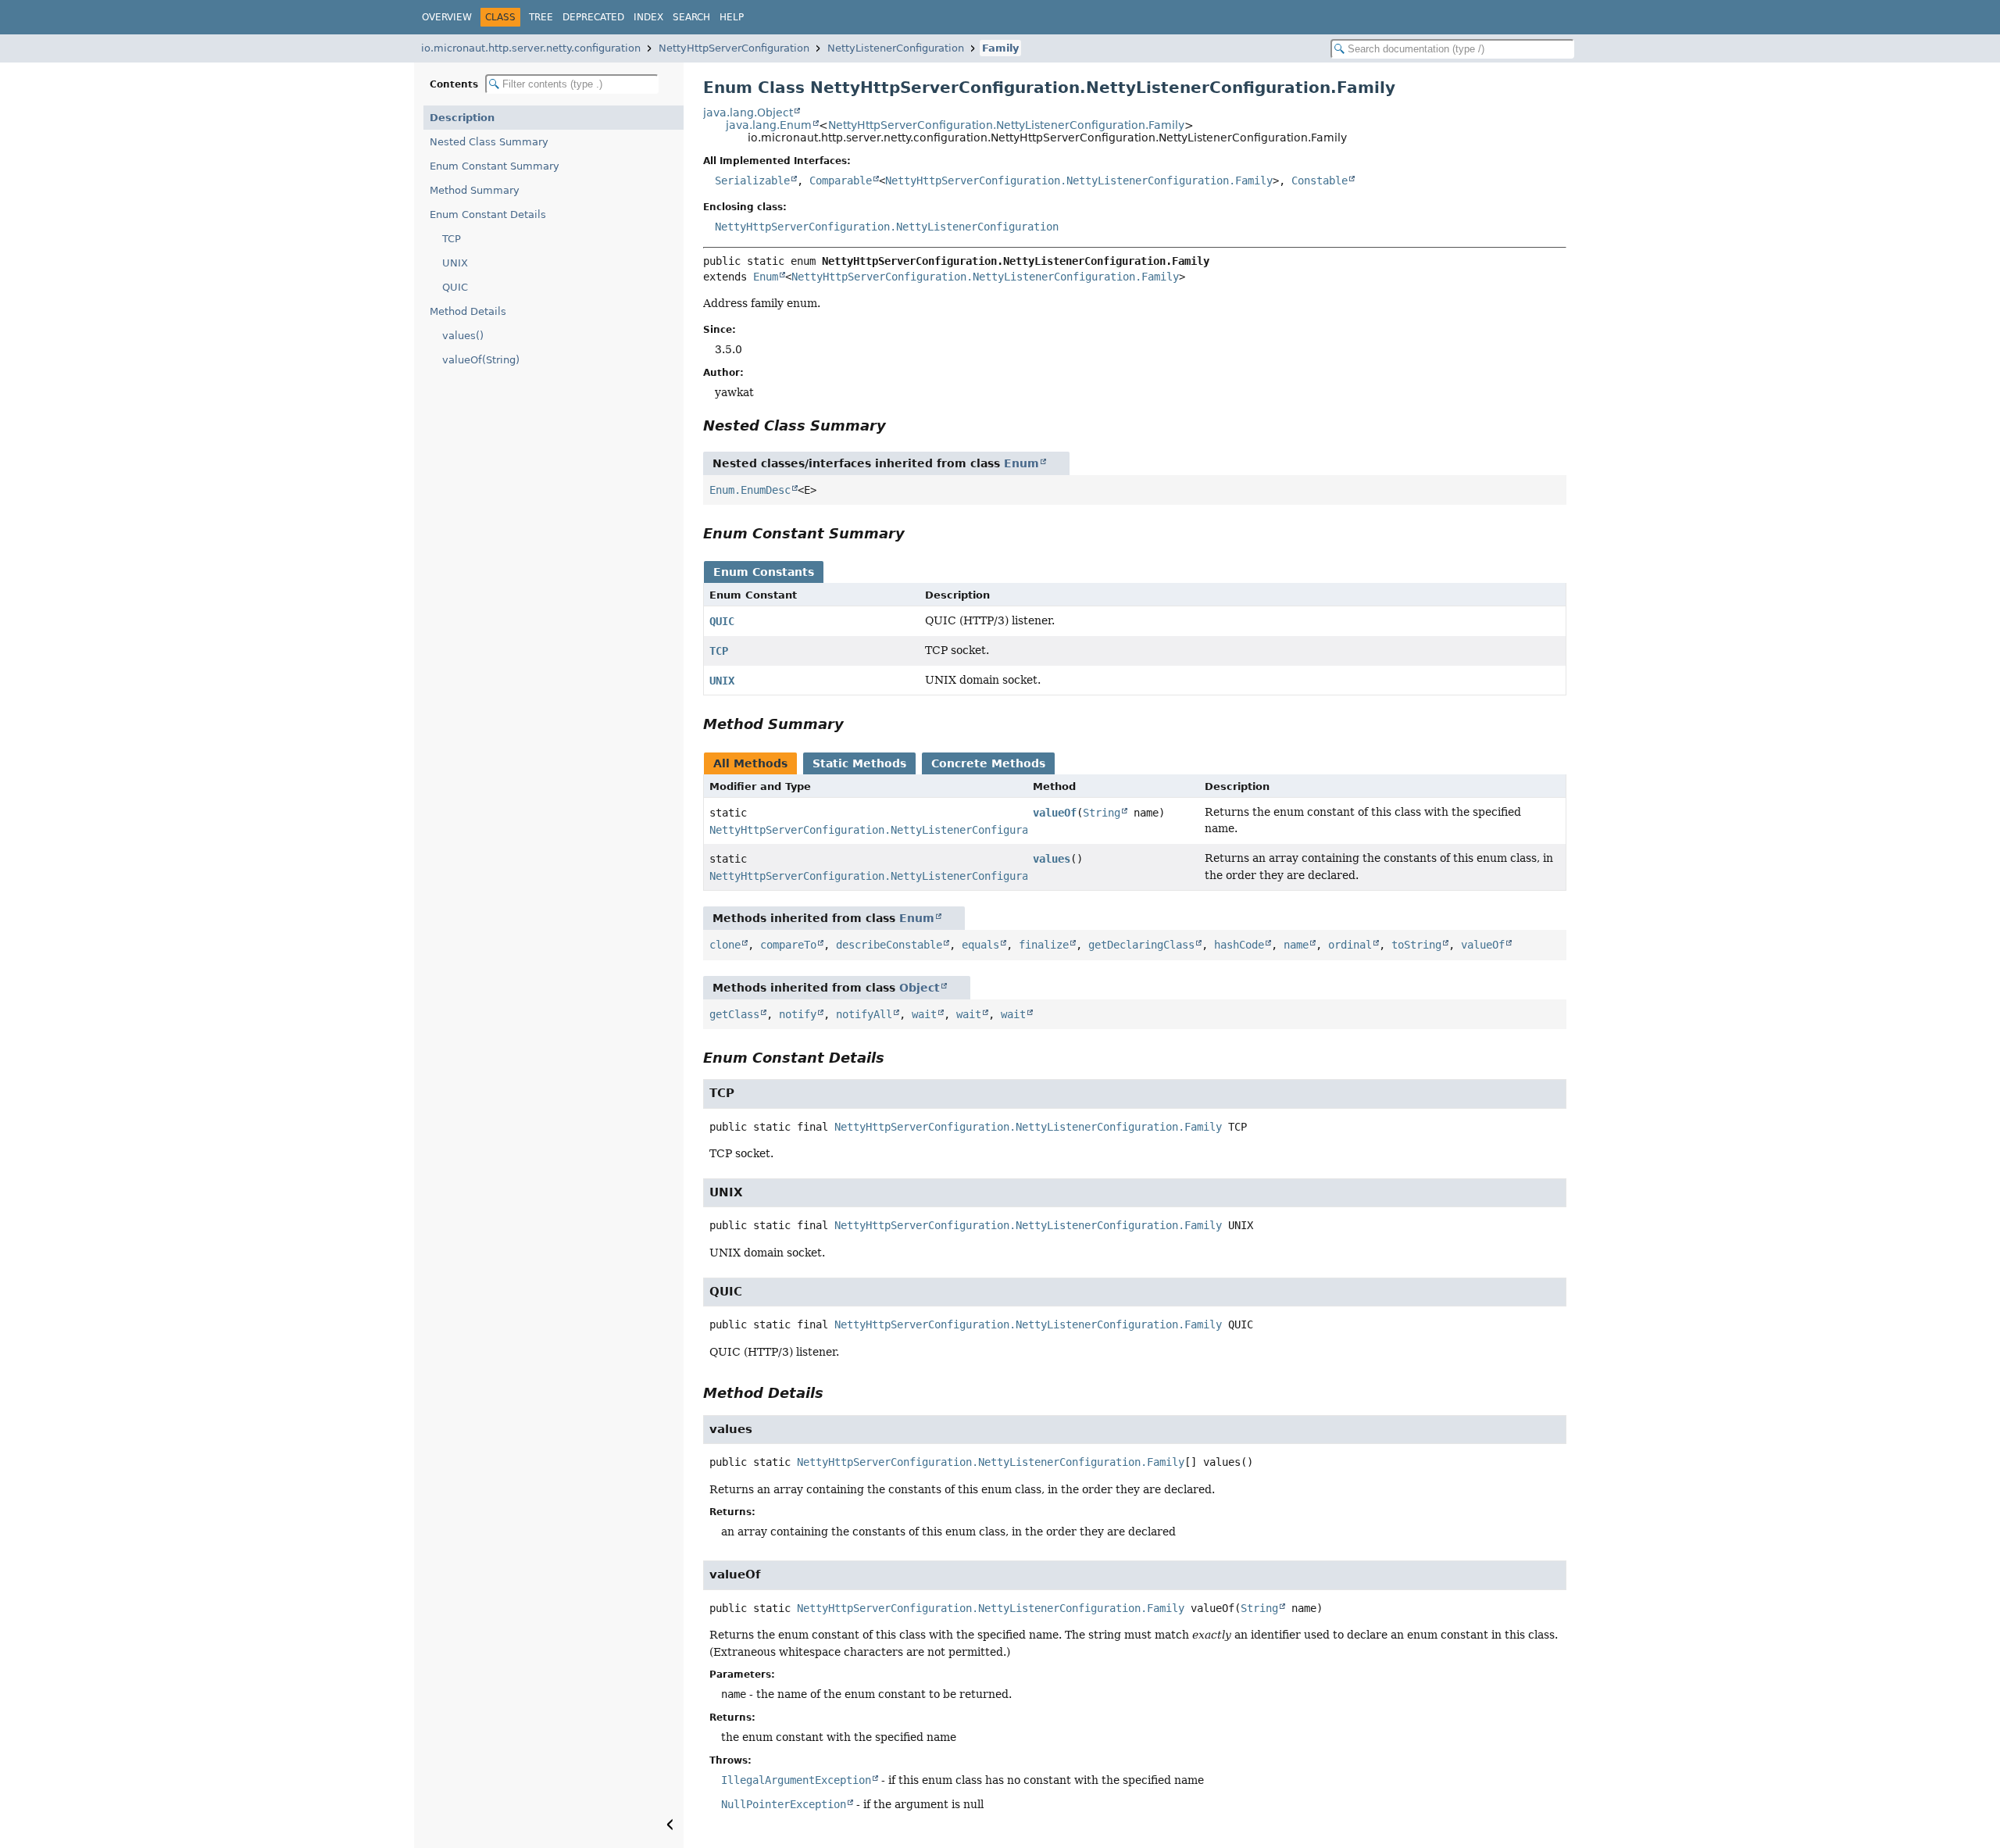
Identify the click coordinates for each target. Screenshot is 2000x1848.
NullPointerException (784, 1804)
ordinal (1350, 945)
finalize (1044, 945)
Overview (447, 17)
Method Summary (475, 190)
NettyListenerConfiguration (896, 48)
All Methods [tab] (750, 763)
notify (798, 1014)
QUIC (455, 287)
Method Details (468, 311)
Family (1000, 48)
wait (924, 1014)
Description (462, 118)
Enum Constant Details (488, 214)
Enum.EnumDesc (750, 490)
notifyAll (864, 1014)
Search (691, 17)
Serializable (752, 181)
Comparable (841, 181)
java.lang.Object (748, 113)
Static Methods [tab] (859, 763)
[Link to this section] (897, 425)
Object (920, 988)
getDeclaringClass (1141, 945)
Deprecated (593, 17)
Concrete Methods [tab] (988, 763)
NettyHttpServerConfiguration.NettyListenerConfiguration (887, 227)
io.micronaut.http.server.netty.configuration (531, 48)
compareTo (788, 945)
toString (1416, 945)
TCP (452, 239)
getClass (734, 1014)
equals (980, 945)
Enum (766, 277)
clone (725, 945)
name (1296, 945)
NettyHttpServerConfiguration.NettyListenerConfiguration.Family (1006, 125)
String (1102, 813)
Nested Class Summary (489, 142)
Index (648, 17)
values (1052, 859)
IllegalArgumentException (796, 1780)
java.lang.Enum (769, 125)
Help (732, 17)
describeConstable (889, 945)
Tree (541, 17)
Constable (1320, 181)
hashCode (1239, 945)
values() (463, 336)
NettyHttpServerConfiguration (734, 48)
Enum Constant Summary (495, 166)
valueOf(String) (481, 360)
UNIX (455, 263)
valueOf (1055, 813)
